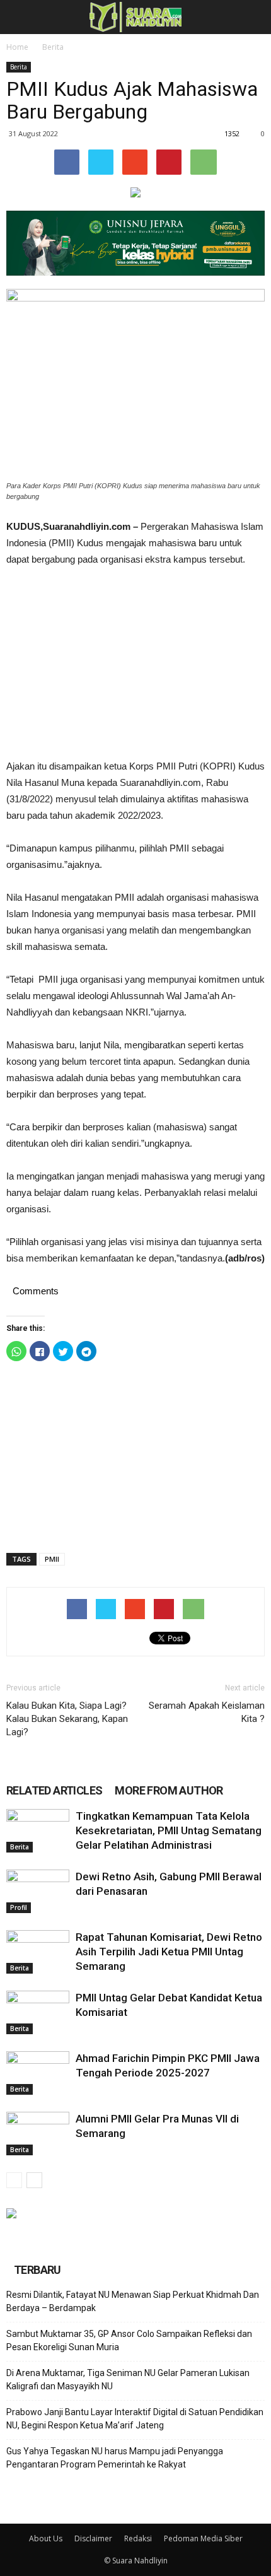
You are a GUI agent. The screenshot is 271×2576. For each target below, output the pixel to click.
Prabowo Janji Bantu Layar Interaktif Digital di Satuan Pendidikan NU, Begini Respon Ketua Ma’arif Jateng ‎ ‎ (135, 2419)
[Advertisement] (135, 663)
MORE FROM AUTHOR (169, 1790)
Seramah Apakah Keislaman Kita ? (207, 1712)
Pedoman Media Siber (203, 2538)
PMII (52, 1559)
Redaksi (138, 2538)
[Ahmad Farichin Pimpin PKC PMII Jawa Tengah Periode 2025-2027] (38, 2073)
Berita (53, 47)
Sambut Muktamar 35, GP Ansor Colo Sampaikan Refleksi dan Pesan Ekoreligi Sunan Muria (129, 2340)
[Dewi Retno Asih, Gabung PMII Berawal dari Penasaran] (38, 1891)
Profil (19, 1907)
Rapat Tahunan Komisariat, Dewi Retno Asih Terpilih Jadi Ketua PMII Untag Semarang (169, 1952)
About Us (46, 2538)
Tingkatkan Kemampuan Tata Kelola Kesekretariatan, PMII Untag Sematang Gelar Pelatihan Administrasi (169, 1830)
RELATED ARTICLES (54, 1790)
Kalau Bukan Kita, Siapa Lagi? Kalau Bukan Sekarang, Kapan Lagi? (67, 1719)
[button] (253, 17)
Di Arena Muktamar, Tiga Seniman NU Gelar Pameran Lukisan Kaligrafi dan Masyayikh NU (128, 2380)
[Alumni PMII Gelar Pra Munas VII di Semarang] (38, 2134)
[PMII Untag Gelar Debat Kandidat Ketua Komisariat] (38, 2012)
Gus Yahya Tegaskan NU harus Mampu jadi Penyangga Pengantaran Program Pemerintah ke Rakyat (115, 2458)
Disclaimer (93, 2538)
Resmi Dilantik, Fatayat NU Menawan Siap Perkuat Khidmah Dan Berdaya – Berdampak (133, 2301)
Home (17, 47)
